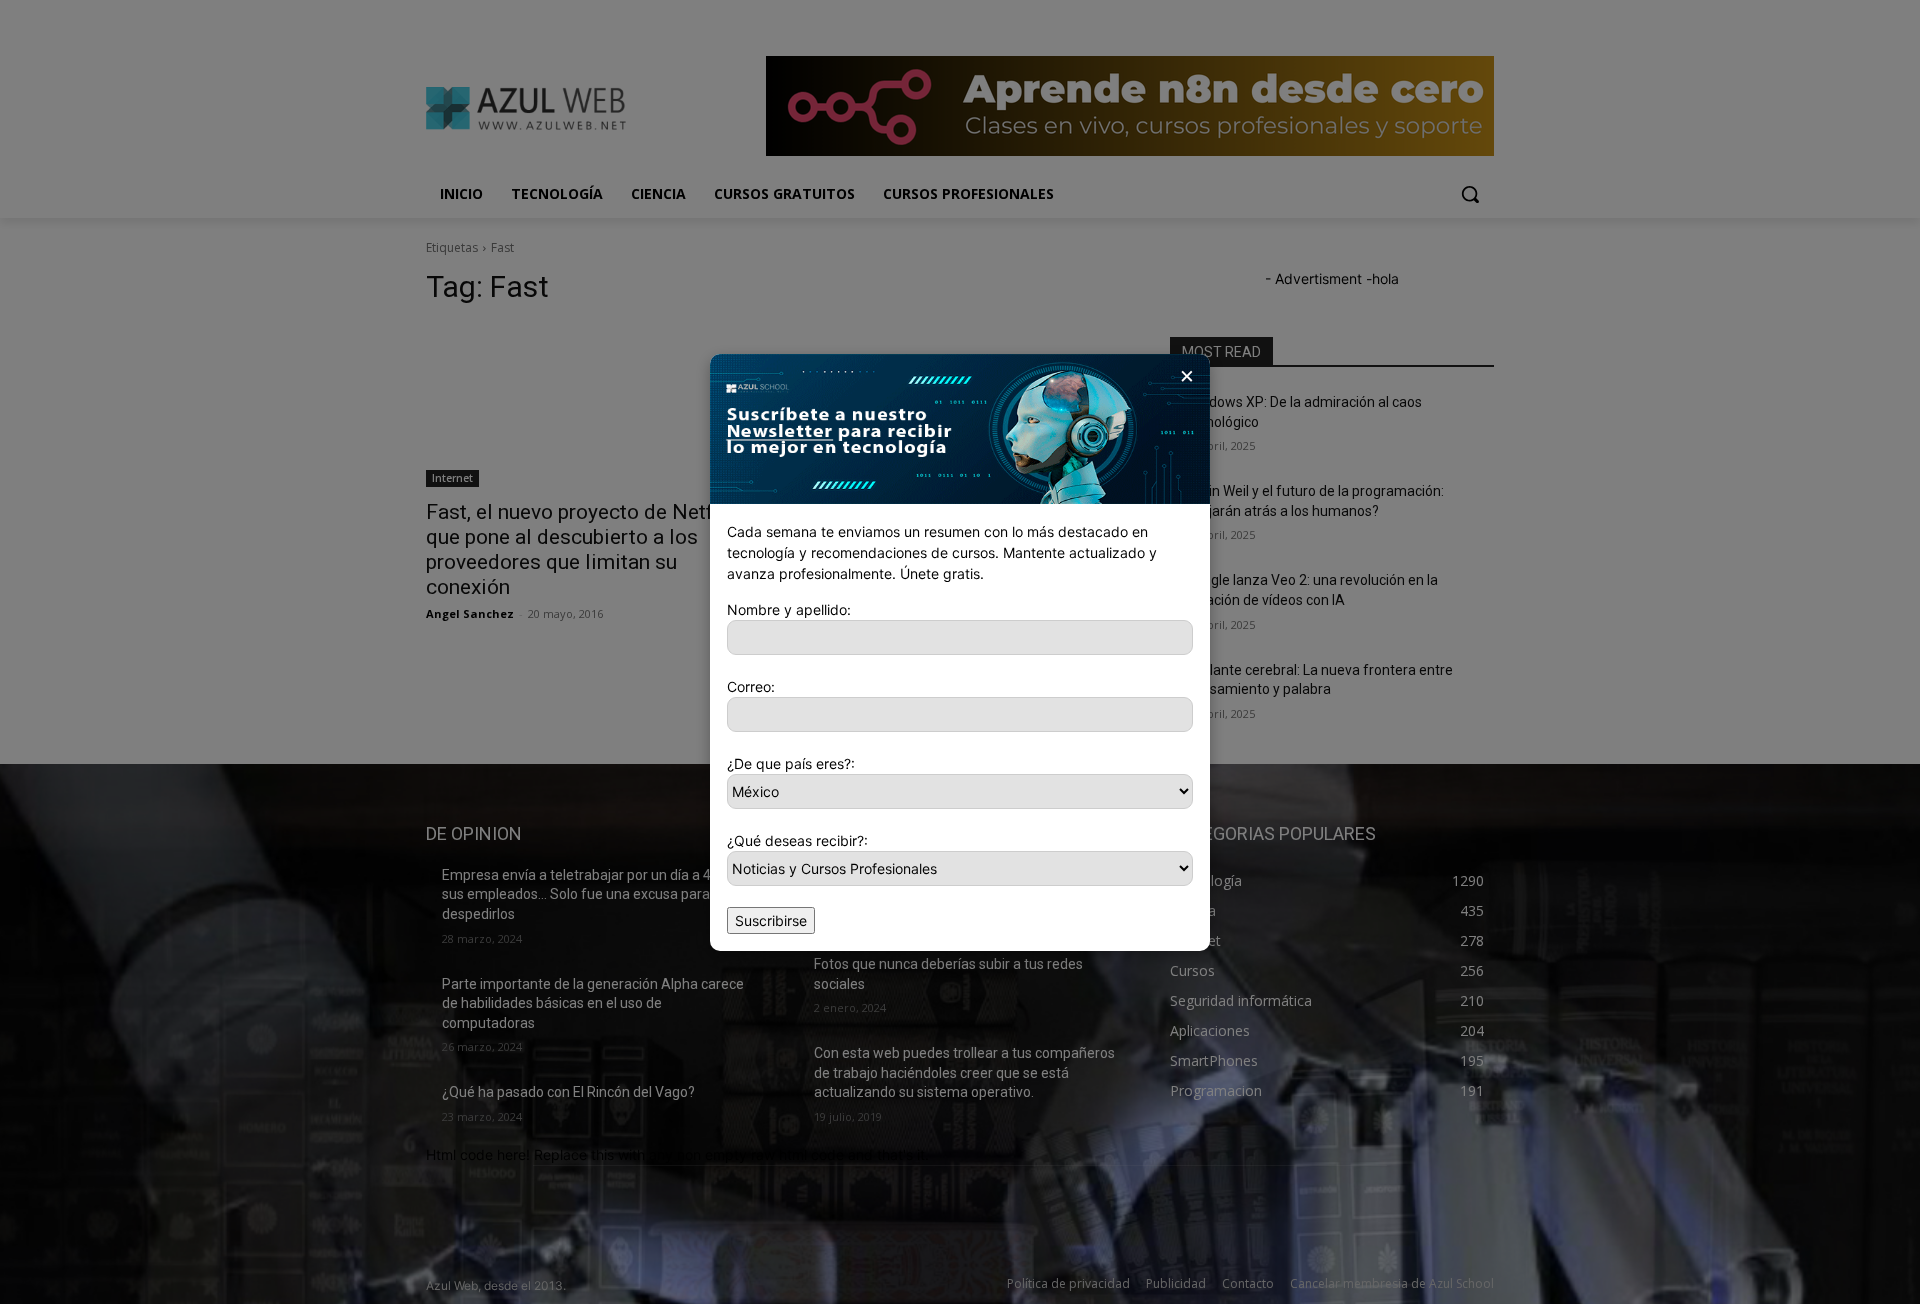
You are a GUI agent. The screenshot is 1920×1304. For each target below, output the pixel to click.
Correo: (751, 686)
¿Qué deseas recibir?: (797, 840)
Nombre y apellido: (789, 609)
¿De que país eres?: (791, 763)
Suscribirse (771, 920)
